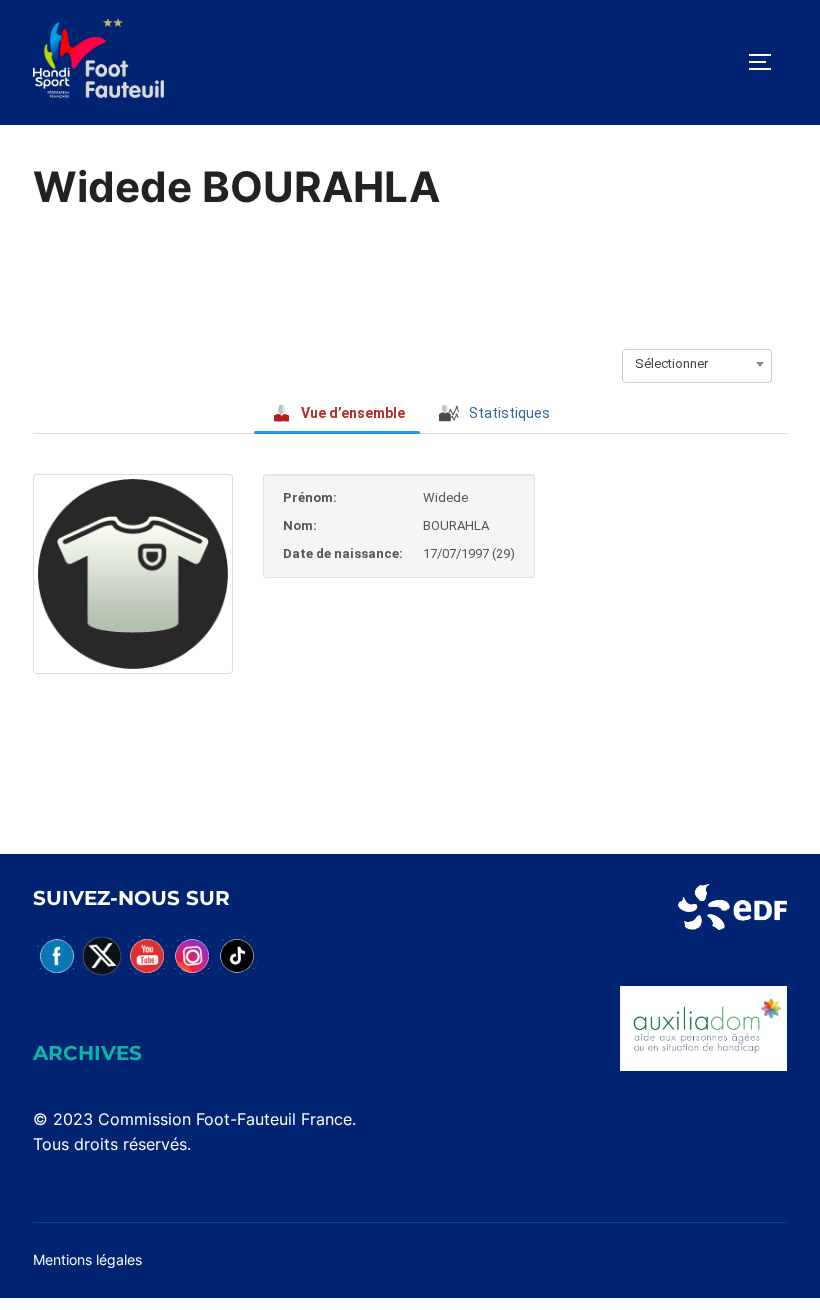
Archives (87, 1053)
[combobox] (697, 364)
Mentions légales (87, 1259)
